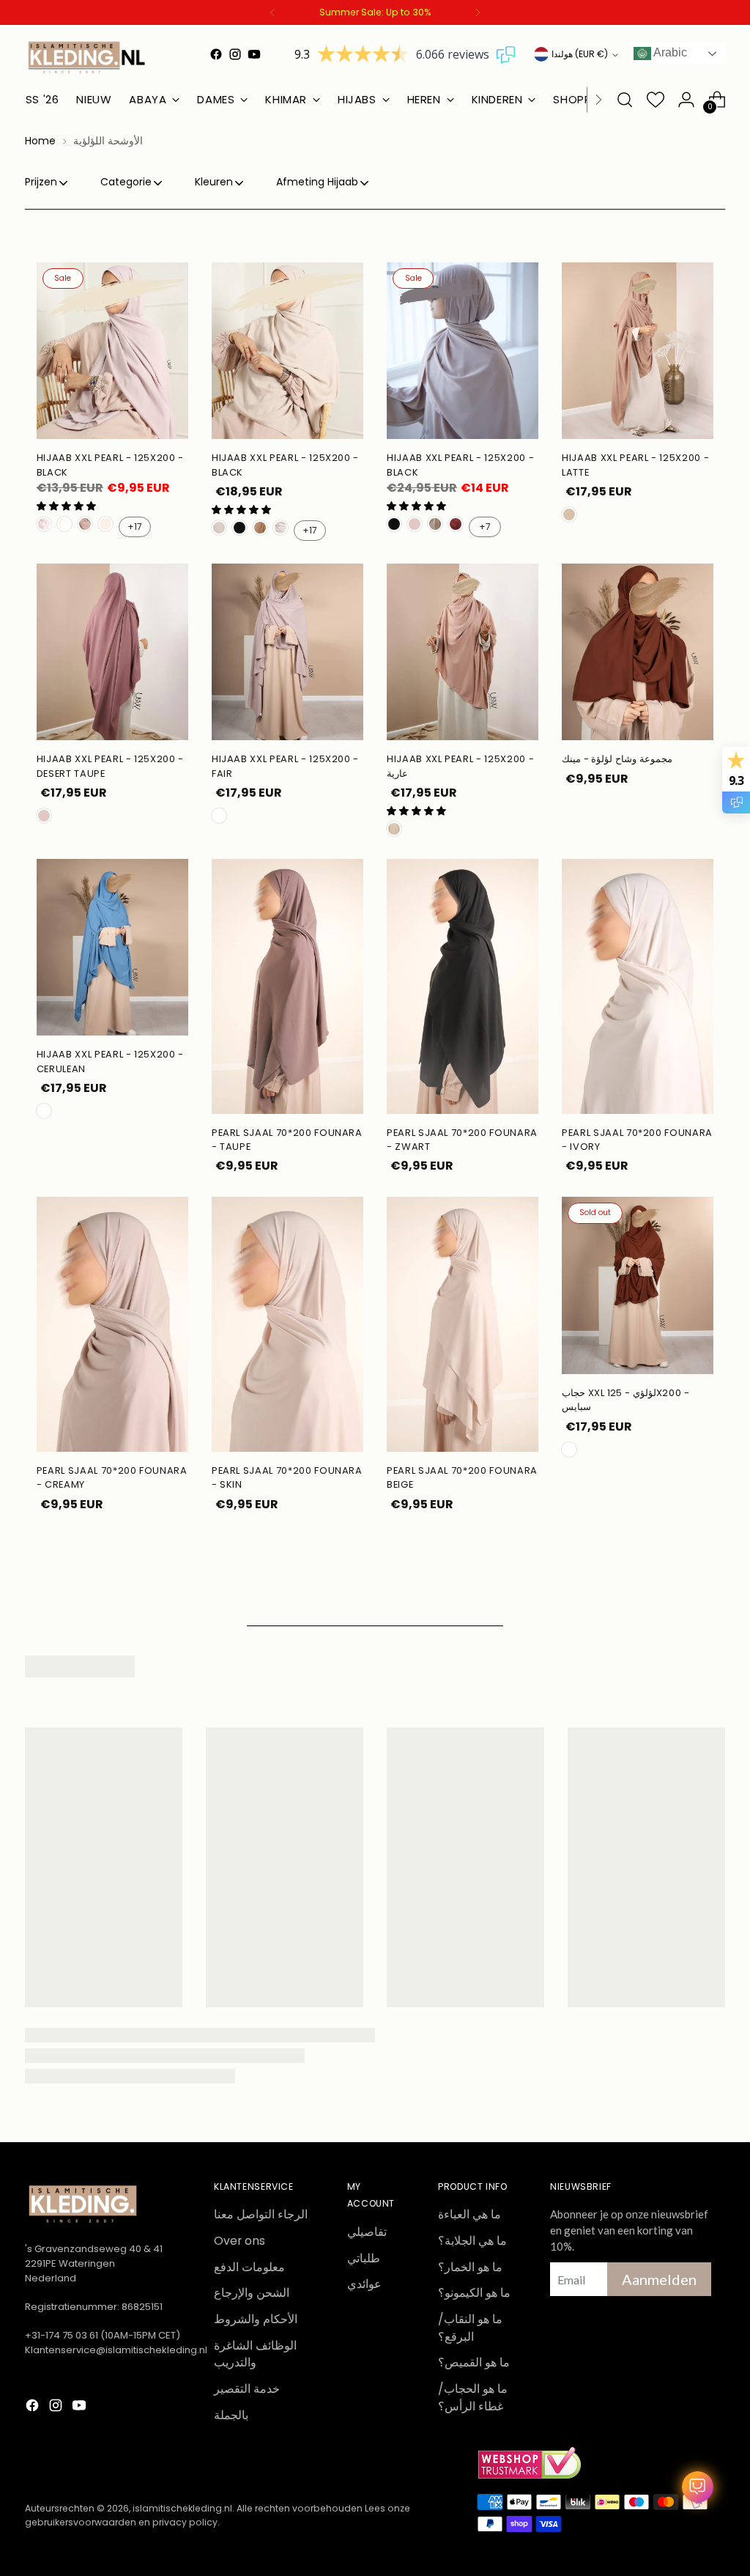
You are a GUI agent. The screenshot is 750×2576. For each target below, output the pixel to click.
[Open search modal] (625, 100)
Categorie (126, 182)
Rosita (44, 524)
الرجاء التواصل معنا (261, 2214)
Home (40, 141)
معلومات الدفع (249, 2267)
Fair (219, 816)
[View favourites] (656, 100)
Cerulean (44, 1111)
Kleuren (214, 182)
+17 (135, 527)
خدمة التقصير (247, 2389)
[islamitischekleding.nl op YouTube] (254, 54)
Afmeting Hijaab (317, 182)
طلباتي (364, 2258)
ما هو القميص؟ (474, 2362)
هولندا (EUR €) (580, 54)
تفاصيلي (367, 2232)
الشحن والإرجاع (252, 2293)
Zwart (240, 528)
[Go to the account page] (686, 100)
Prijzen (41, 182)
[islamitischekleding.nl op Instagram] (235, 54)
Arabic (669, 52)
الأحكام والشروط (256, 2319)
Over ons (240, 2241)
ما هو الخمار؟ (470, 2267)
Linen (105, 524)
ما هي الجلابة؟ (472, 2241)
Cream (219, 528)
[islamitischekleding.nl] (87, 57)
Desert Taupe (415, 524)
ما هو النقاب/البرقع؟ (470, 2328)
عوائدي (364, 2284)
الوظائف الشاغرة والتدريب (255, 2354)
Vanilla (64, 524)
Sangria (456, 524)
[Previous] (272, 12)
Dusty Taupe (85, 524)
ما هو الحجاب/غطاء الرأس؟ (473, 2398)
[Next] (478, 12)
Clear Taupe (435, 524)
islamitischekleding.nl (182, 2508)
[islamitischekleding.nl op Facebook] (216, 54)
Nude (394, 829)
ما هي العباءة (469, 2214)
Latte (569, 514)
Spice (569, 1450)
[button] (66, 506)
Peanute (260, 528)
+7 (485, 527)
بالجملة (231, 2415)
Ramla (281, 528)
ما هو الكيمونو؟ (474, 2293)
